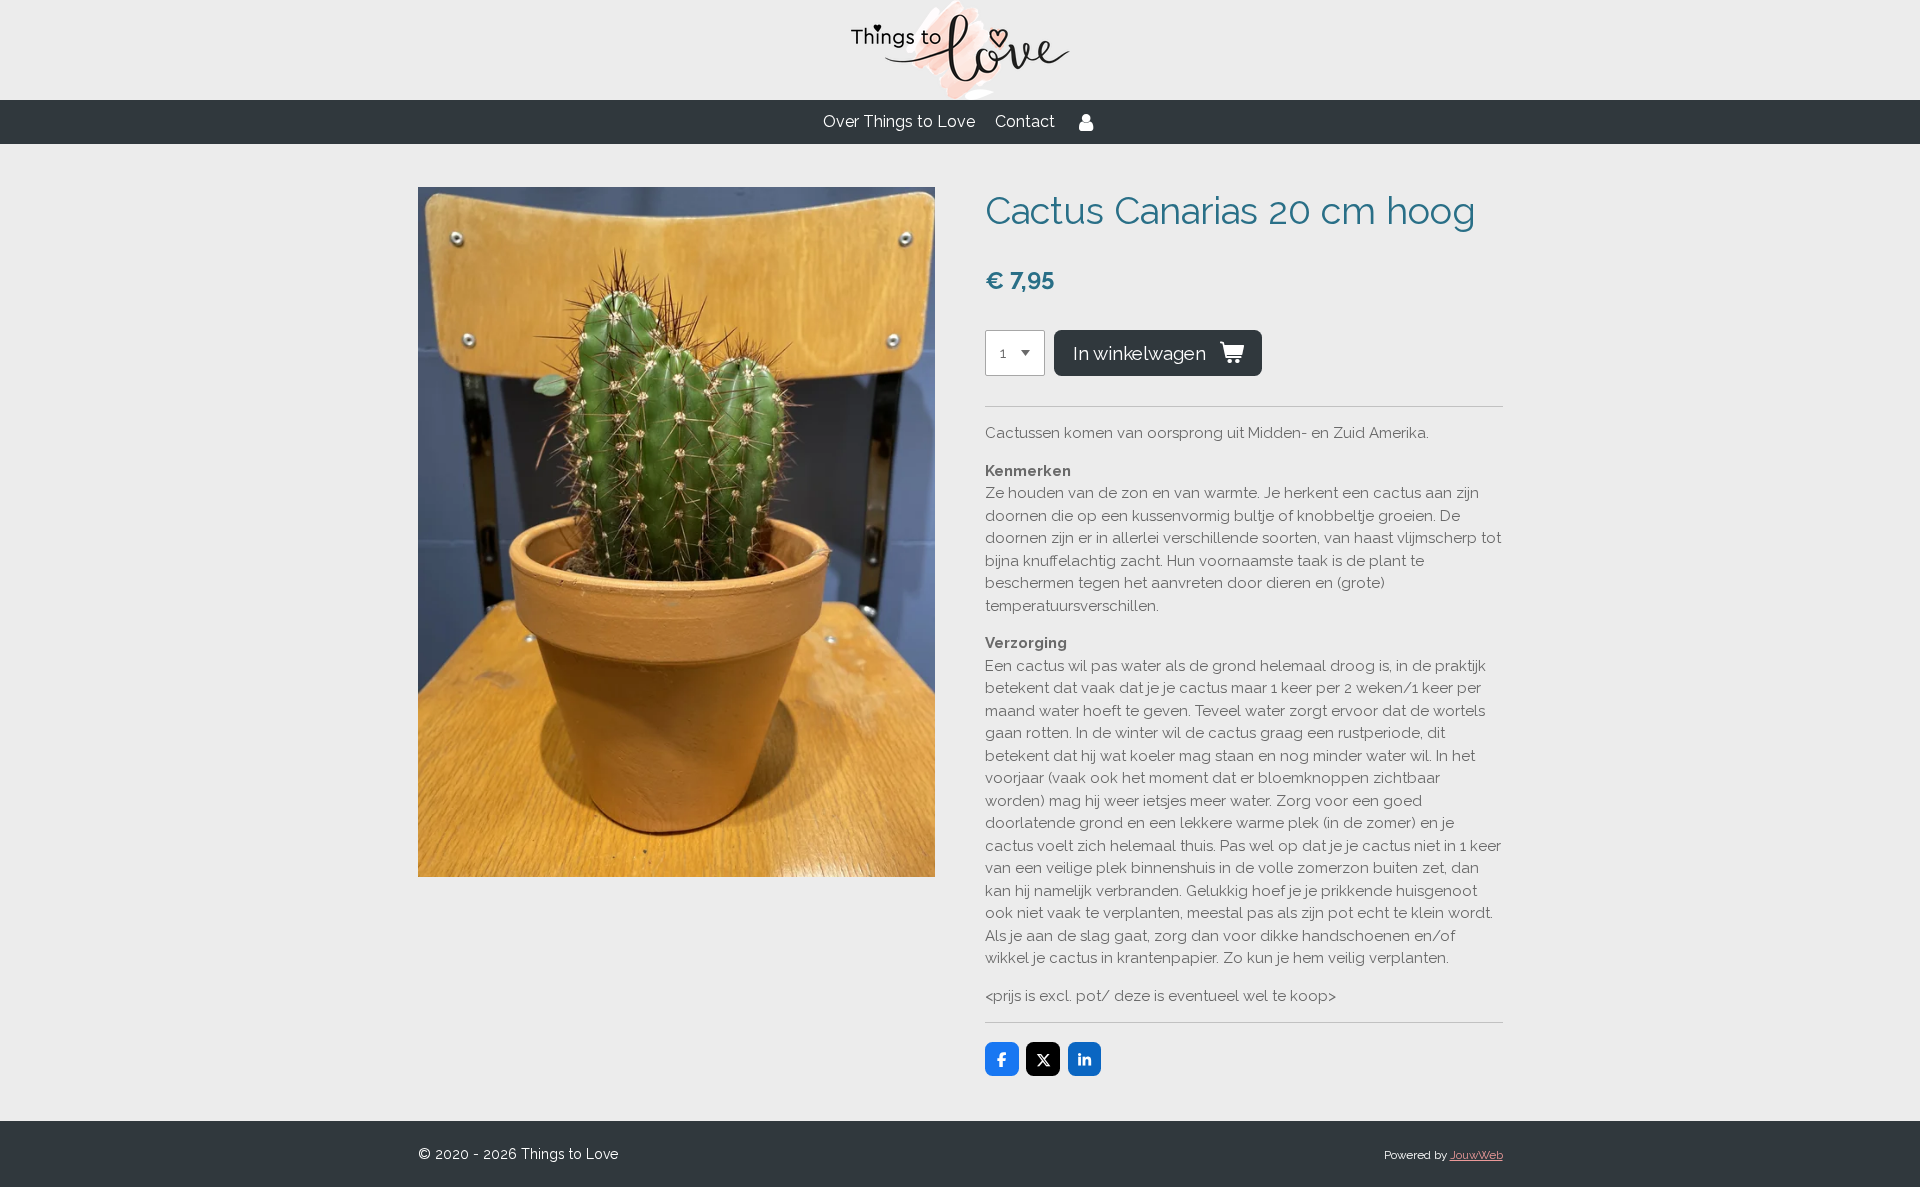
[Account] (1086, 122)
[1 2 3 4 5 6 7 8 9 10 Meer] (1015, 353)
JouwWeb (1476, 1155)
